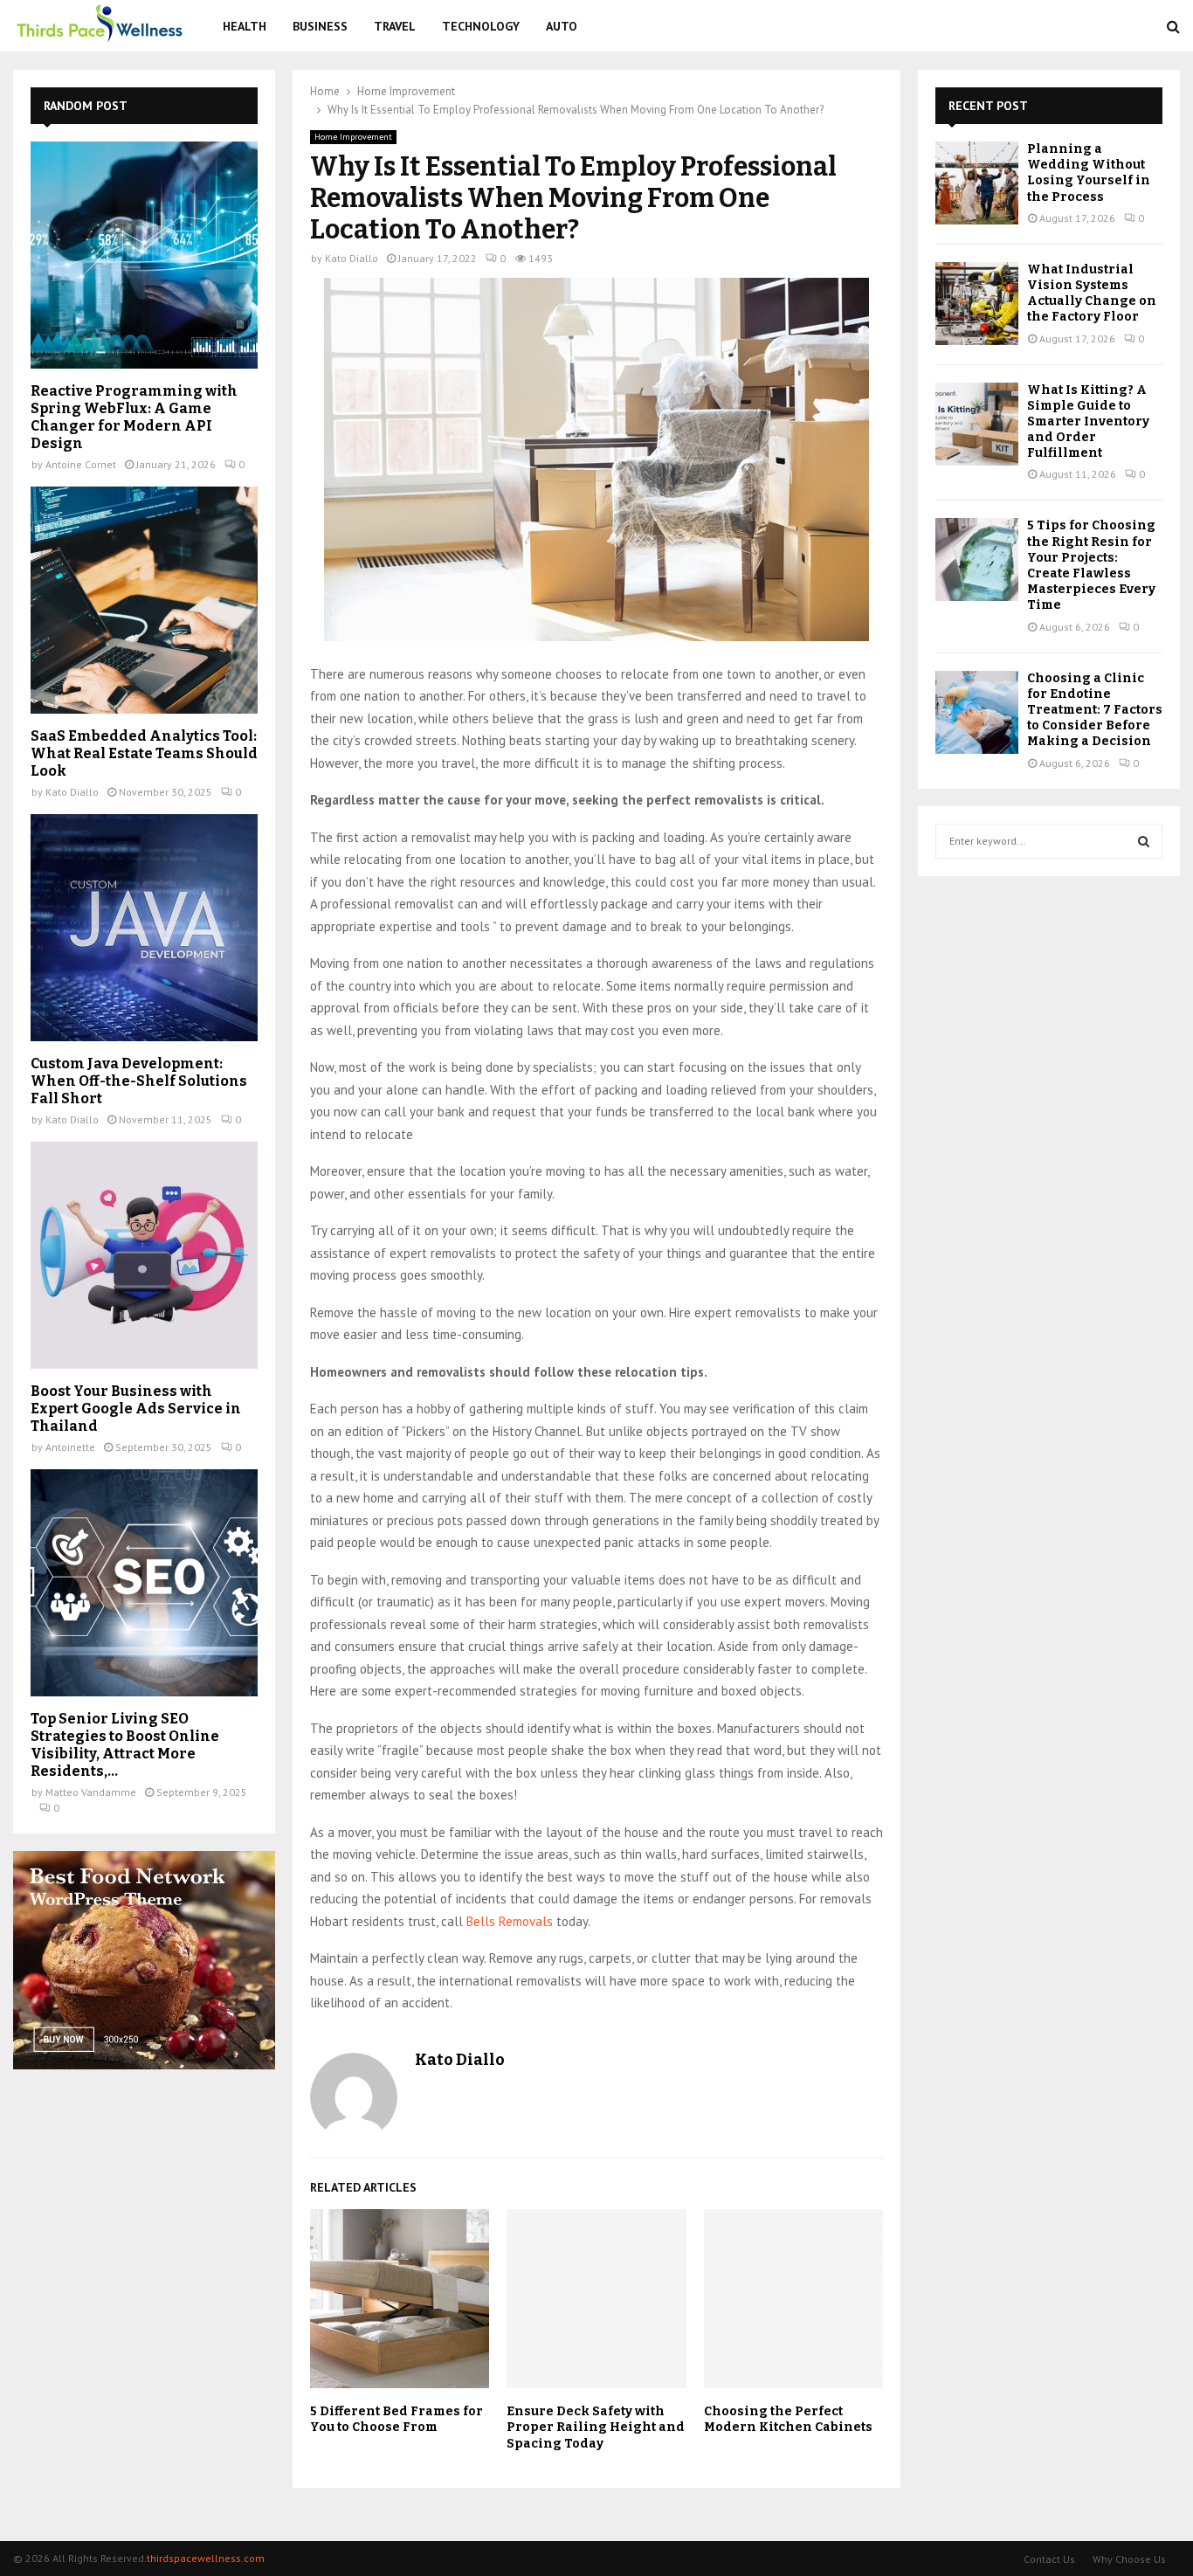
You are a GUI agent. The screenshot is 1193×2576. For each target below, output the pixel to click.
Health (245, 26)
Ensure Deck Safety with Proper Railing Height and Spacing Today (596, 2427)
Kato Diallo (352, 258)
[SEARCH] (1144, 841)
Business (320, 26)
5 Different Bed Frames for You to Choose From (397, 2419)
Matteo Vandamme (91, 1792)
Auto (562, 26)
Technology (481, 26)
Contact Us (1049, 2559)
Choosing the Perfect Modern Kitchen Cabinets (788, 2419)
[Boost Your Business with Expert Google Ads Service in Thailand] (144, 1255)
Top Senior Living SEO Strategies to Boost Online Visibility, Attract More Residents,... (125, 1745)
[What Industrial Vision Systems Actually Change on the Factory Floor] (977, 304)
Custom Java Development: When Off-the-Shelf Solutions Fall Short (139, 1081)
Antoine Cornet (81, 464)
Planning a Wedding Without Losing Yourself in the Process (1089, 173)
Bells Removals (510, 1921)
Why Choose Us (1129, 2559)
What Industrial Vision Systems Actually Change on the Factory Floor (1092, 294)
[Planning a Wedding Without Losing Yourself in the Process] (977, 183)
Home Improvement (353, 137)
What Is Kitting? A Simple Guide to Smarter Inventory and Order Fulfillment (1088, 422)
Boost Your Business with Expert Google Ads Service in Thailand (136, 1409)
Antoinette (70, 1447)
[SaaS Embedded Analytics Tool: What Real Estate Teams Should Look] (144, 600)
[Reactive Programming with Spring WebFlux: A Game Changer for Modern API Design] (144, 255)
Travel (395, 26)
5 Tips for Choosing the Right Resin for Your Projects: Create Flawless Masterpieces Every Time (1091, 565)
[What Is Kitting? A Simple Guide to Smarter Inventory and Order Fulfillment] (977, 424)
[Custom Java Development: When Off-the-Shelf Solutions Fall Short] (144, 928)
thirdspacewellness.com (206, 2558)
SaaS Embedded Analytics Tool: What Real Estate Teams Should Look (144, 753)
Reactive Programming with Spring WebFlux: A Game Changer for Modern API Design (134, 417)
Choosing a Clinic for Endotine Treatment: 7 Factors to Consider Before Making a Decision (1095, 710)
